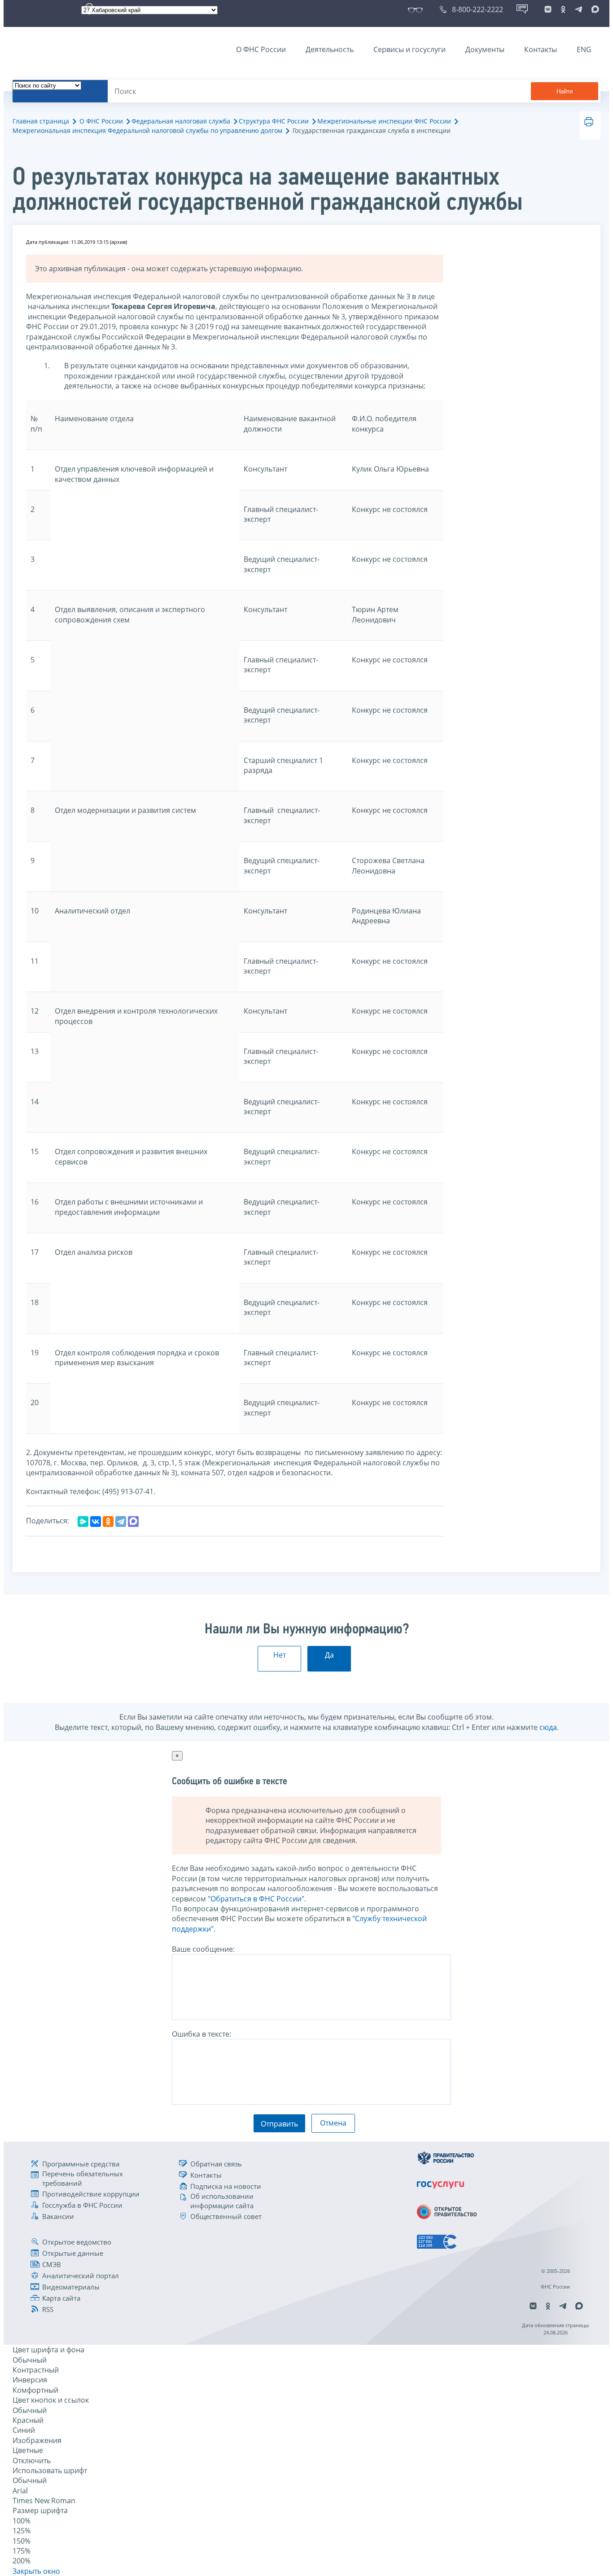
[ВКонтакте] (96, 1522)
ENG (584, 49)
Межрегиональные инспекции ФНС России (384, 121)
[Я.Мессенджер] (83, 1522)
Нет (280, 1655)
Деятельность (330, 49)
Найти (565, 91)
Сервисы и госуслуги (409, 49)
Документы (485, 49)
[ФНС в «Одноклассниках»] (563, 9)
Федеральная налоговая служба (181, 121)
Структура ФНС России (274, 121)
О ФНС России (261, 49)
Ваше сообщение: (203, 1949)
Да (329, 1655)
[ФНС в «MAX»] (594, 9)
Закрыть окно (36, 2571)
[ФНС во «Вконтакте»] (548, 9)
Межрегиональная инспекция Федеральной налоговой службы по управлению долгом (147, 130)
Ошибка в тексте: (201, 2034)
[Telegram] (121, 1522)
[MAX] (133, 1522)
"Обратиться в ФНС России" (256, 1899)
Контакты (541, 49)
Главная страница (41, 121)
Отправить (279, 2124)
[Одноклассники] (108, 1522)
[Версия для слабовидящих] (417, 9)
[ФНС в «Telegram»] (578, 9)
